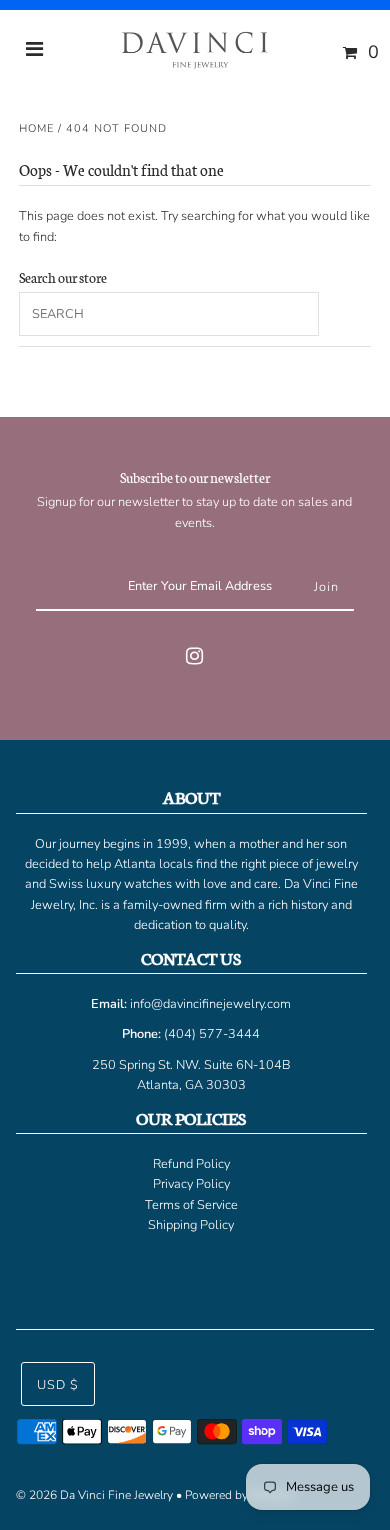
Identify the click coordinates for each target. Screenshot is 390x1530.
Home (36, 128)
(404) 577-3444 (212, 1034)
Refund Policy (191, 1164)
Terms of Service (191, 1205)
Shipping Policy (191, 1225)
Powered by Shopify (238, 1495)
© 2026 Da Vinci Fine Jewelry (94, 1495)
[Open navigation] (35, 52)
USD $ (58, 1385)
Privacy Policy (191, 1184)
